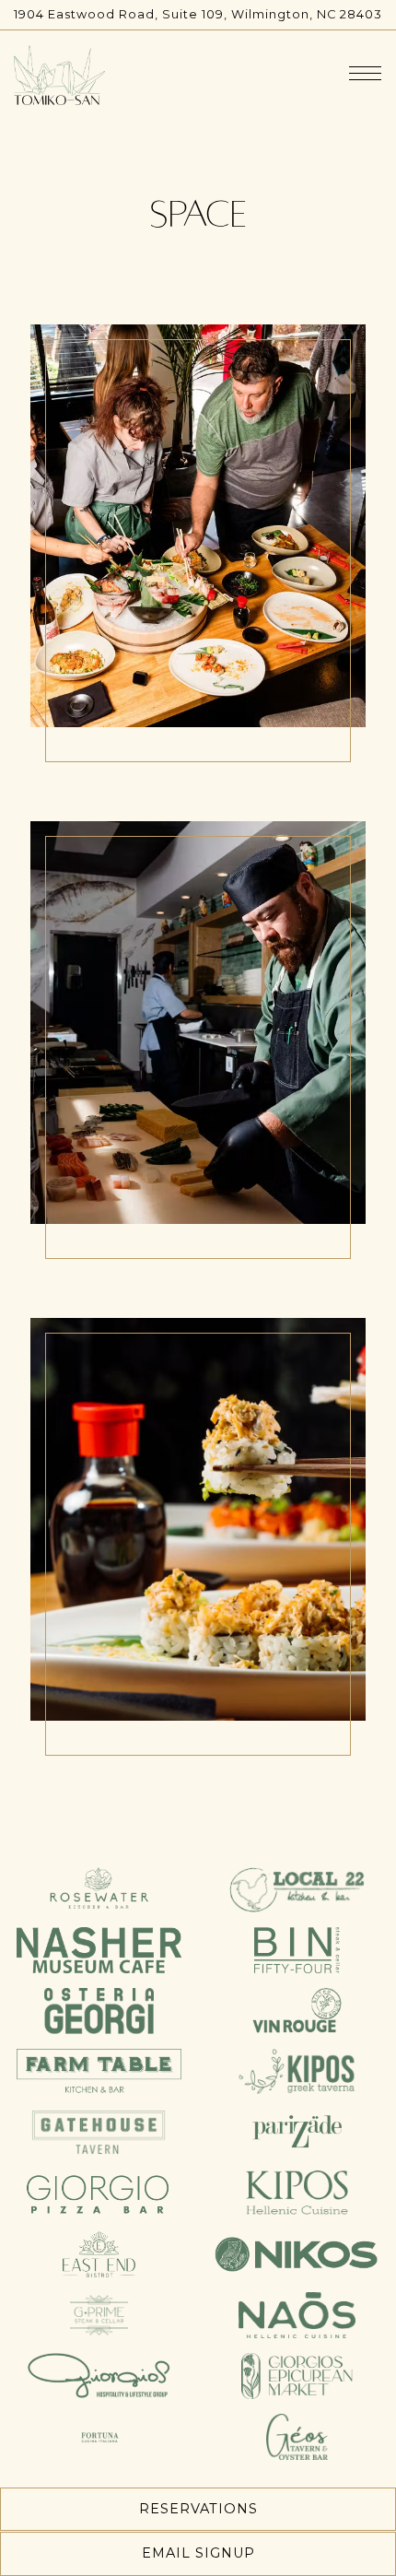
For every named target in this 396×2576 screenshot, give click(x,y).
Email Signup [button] (198, 2553)
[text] (99, 2071)
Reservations (198, 2509)
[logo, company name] (99, 2010)
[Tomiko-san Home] (59, 74)
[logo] (99, 1888)
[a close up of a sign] (297, 2253)
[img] (198, 551)
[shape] (297, 1949)
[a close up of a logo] (297, 1888)
